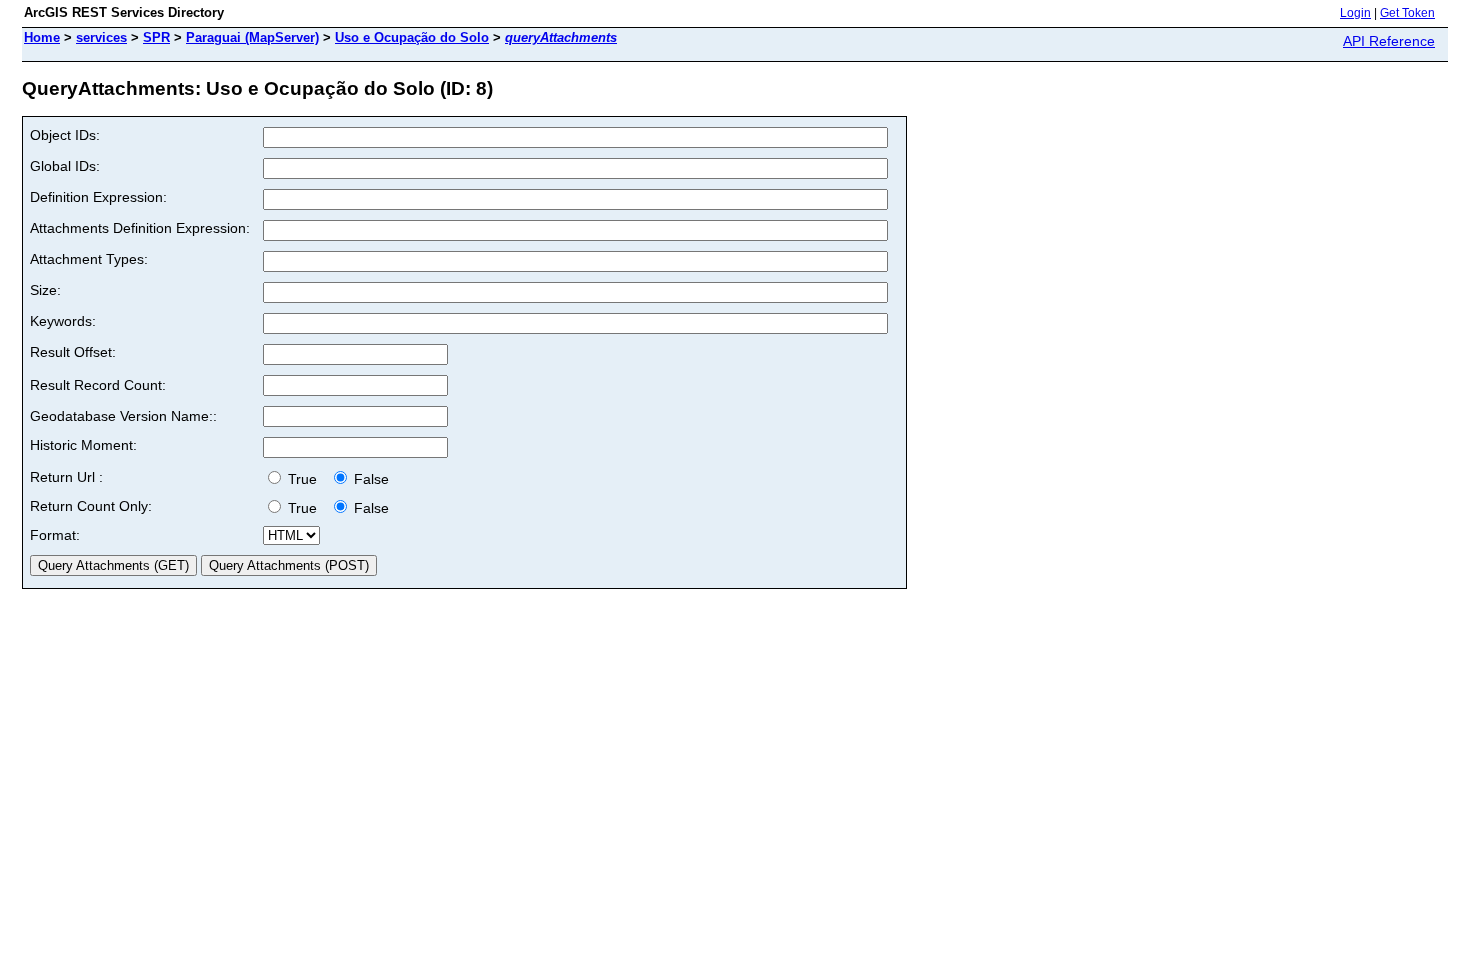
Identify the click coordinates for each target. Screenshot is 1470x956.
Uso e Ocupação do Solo (412, 37)
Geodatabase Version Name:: (123, 416)
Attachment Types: (89, 259)
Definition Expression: (98, 197)
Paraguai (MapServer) (252, 37)
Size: (45, 290)
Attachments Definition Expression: (140, 228)
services (101, 37)
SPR (156, 37)
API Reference (1389, 41)
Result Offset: (73, 352)
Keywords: (63, 321)
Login (1355, 13)
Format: (55, 535)
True (304, 479)
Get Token (1407, 13)
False (369, 479)
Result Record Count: (98, 385)
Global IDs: (65, 166)
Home (42, 37)
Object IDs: (65, 135)
